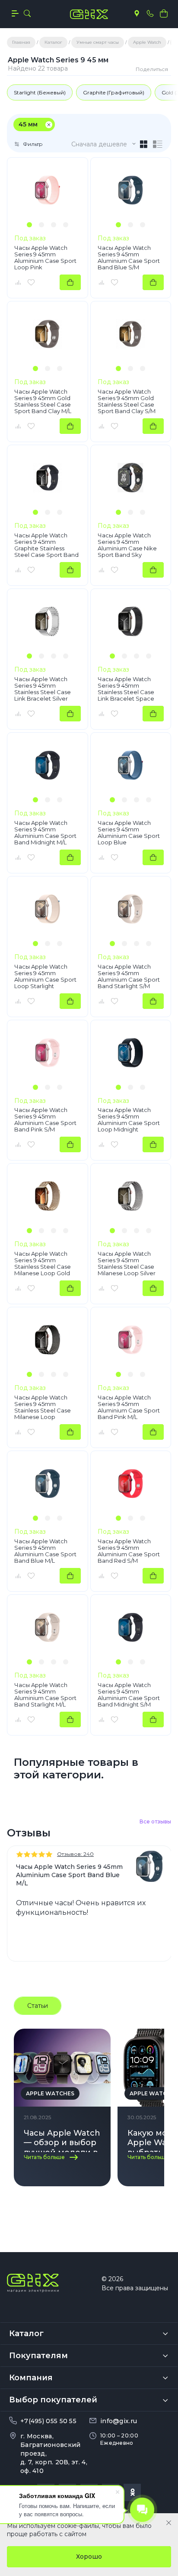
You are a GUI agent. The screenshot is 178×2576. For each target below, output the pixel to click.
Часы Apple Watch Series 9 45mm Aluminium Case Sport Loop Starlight (45, 976)
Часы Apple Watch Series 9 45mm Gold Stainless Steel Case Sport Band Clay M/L (43, 401)
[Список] (158, 144)
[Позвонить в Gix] (150, 13)
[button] (29, 225)
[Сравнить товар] (18, 282)
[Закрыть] (169, 2523)
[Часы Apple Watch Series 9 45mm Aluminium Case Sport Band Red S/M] (131, 1484)
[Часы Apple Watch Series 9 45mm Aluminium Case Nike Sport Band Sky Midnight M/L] (131, 478)
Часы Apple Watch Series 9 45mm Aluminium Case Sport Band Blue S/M (129, 258)
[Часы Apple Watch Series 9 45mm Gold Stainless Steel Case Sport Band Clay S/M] (131, 334)
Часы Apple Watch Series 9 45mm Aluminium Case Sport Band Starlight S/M (129, 976)
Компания (31, 2378)
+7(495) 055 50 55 (48, 2421)
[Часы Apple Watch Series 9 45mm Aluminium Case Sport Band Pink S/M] (48, 1053)
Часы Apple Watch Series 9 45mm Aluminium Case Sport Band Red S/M (129, 1551)
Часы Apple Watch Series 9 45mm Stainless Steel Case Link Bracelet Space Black (126, 689)
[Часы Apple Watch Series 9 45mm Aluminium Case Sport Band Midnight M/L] (48, 765)
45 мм (28, 124)
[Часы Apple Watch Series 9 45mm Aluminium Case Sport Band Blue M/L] (48, 1484)
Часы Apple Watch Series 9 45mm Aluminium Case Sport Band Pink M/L (129, 1407)
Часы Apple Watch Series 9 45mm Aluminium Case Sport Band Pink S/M (45, 1120)
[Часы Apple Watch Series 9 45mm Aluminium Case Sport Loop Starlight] (48, 909)
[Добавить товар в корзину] (70, 282)
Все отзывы (155, 1821)
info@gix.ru (119, 2421)
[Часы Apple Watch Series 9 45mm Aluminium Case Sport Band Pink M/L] (131, 1340)
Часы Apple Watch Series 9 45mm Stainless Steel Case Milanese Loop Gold (43, 1264)
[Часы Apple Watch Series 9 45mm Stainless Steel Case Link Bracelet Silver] (48, 621)
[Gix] (89, 14)
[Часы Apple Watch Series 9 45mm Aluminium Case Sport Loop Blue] (131, 765)
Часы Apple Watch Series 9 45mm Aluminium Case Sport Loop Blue (129, 833)
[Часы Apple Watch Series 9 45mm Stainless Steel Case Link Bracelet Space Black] (131, 621)
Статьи (38, 2006)
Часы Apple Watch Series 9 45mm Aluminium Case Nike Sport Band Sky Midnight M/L (127, 545)
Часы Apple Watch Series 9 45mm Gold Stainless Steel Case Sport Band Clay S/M (127, 401)
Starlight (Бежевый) (40, 92)
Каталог (26, 2334)
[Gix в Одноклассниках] (132, 2492)
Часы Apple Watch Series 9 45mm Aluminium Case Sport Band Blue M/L (45, 1551)
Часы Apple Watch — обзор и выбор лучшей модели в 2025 (62, 2140)
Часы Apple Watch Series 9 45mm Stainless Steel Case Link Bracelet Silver (43, 689)
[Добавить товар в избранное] (31, 282)
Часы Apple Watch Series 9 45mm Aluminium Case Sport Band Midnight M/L (45, 833)
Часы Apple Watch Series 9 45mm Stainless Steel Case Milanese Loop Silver (127, 1264)
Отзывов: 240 (75, 1854)
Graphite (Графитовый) (114, 92)
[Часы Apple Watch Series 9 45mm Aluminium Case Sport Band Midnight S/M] (131, 1627)
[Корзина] (164, 13)
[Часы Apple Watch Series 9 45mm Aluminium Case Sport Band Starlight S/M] (131, 909)
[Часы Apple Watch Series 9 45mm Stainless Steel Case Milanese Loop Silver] (131, 1196)
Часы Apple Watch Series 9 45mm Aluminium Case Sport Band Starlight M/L (45, 1695)
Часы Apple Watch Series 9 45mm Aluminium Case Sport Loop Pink (45, 258)
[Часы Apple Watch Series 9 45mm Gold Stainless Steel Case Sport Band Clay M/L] (48, 334)
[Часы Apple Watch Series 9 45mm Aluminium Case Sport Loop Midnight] (131, 1053)
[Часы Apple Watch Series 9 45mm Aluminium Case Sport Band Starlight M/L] (48, 1627)
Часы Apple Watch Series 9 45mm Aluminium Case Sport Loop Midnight (129, 1120)
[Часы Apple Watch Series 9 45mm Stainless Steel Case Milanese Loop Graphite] (48, 1340)
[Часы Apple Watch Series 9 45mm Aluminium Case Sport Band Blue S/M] (131, 190)
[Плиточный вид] (144, 144)
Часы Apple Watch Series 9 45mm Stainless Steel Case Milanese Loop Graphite (43, 1407)
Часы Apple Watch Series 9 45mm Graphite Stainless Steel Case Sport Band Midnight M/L (46, 545)
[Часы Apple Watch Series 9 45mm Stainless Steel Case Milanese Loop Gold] (48, 1196)
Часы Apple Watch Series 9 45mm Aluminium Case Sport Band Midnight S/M (129, 1695)
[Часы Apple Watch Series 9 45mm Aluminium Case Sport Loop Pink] (48, 190)
